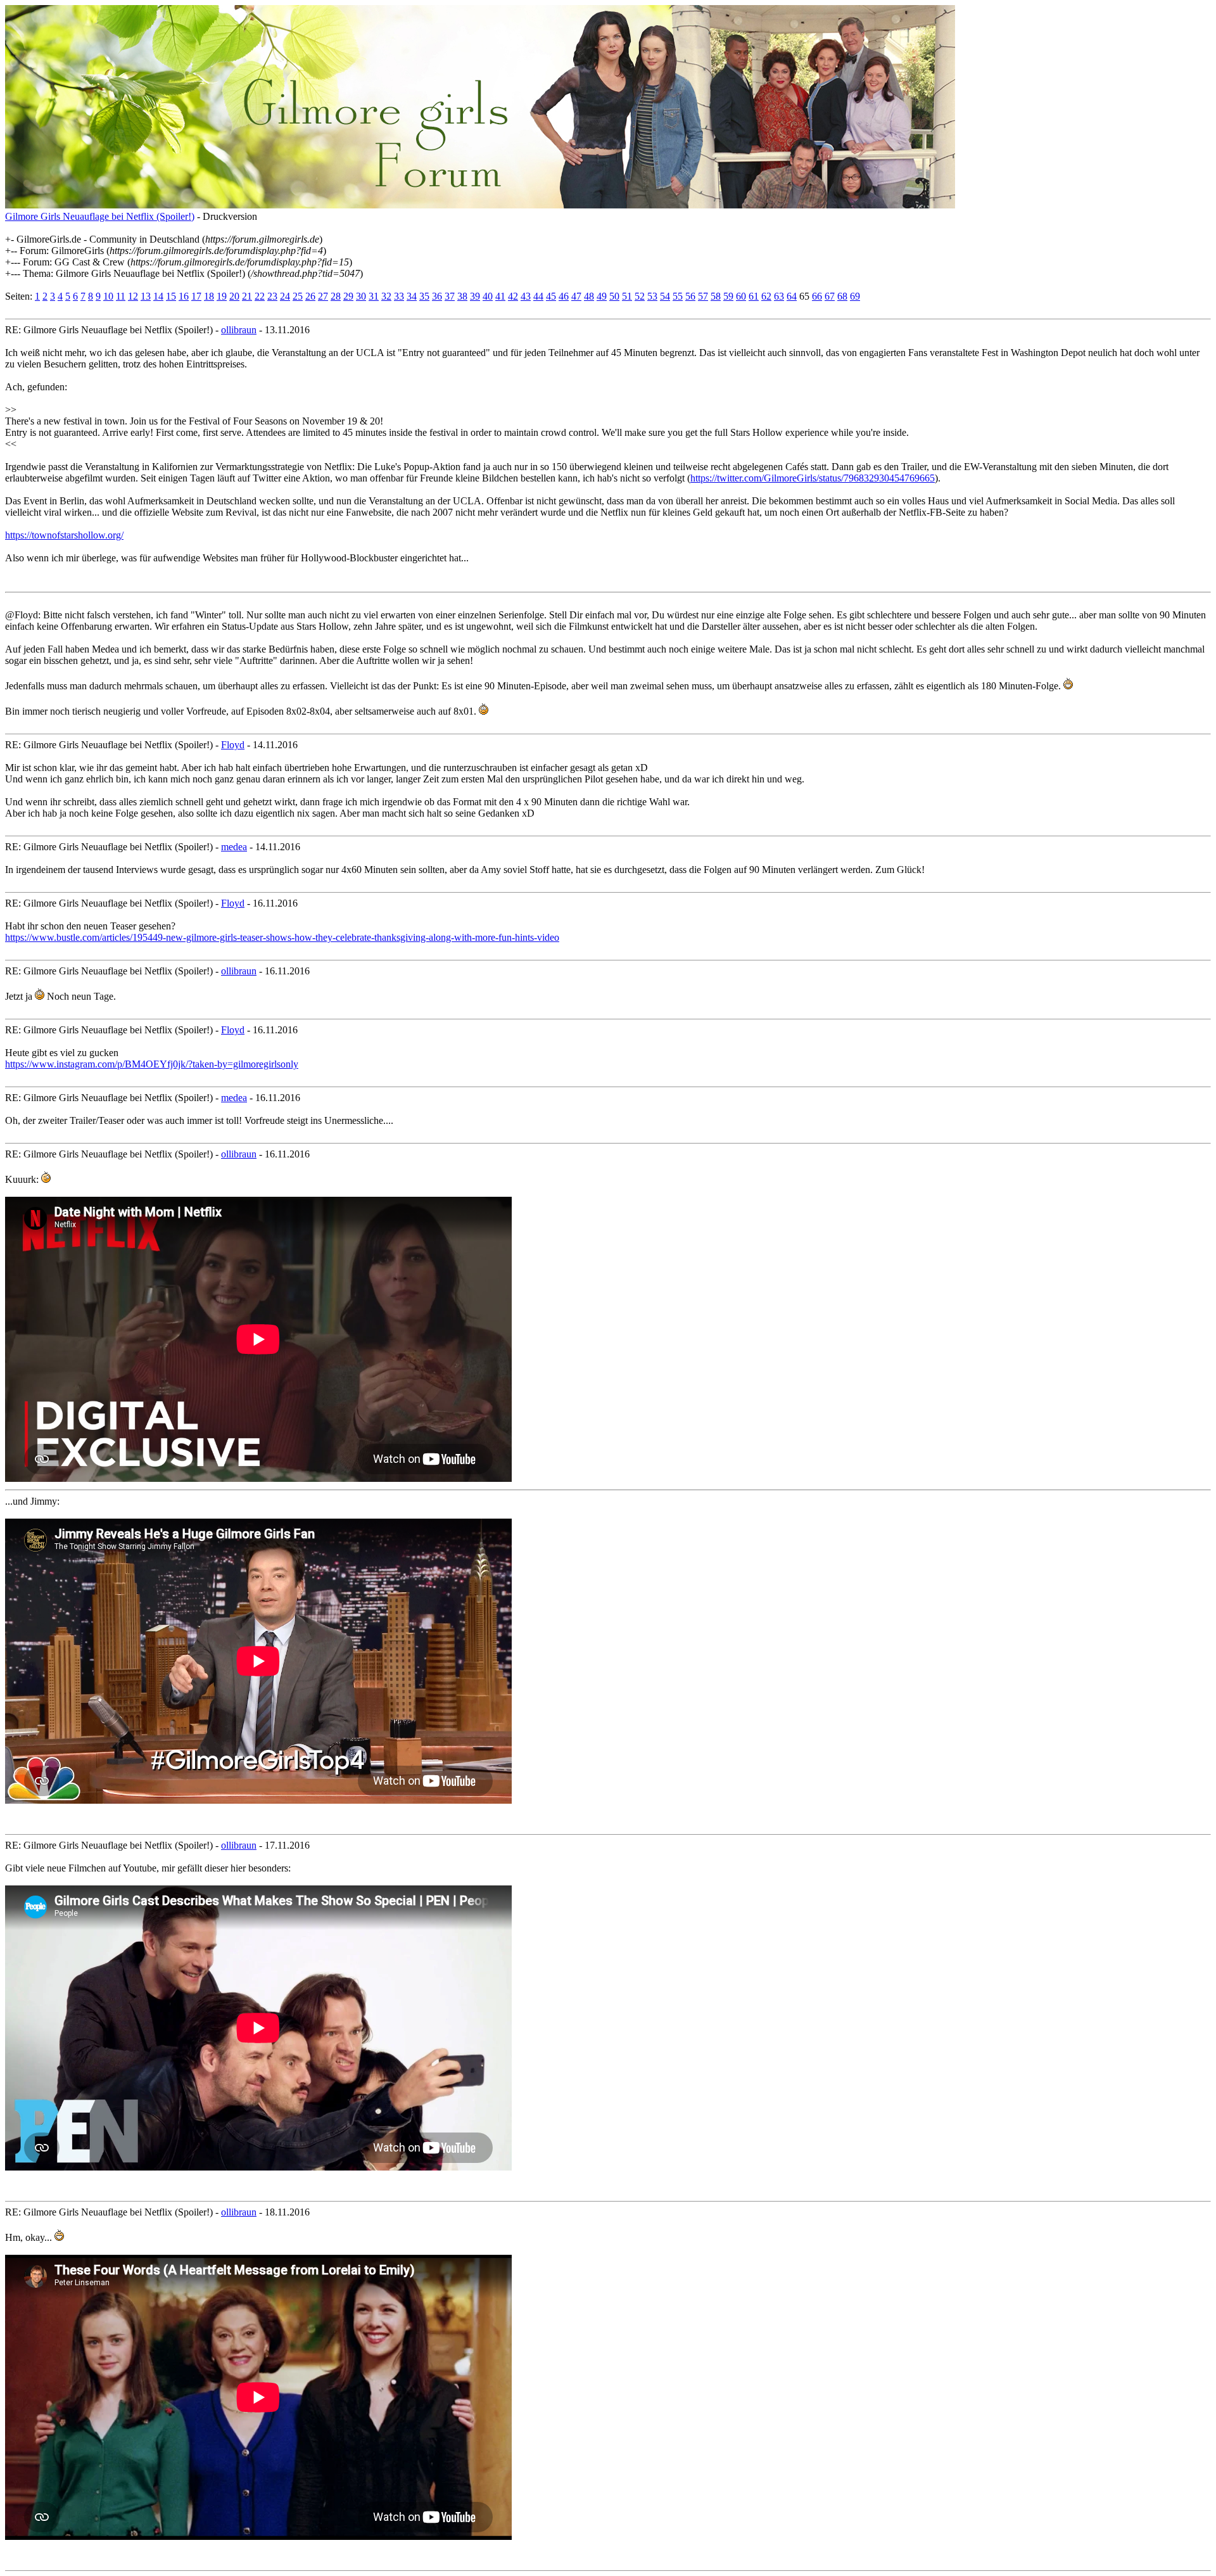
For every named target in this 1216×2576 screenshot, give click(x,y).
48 (589, 296)
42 (513, 296)
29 (348, 296)
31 (374, 296)
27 (323, 296)
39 (475, 296)
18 (209, 296)
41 (500, 296)
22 (260, 296)
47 (576, 296)
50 (614, 296)
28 (336, 296)
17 (196, 296)
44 (538, 296)
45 (551, 296)
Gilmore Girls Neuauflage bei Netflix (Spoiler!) (100, 216)
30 (361, 296)
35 (424, 296)
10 (108, 296)
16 (184, 296)
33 (399, 296)
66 (817, 296)
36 (437, 296)
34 (412, 296)
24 (285, 296)
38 (462, 296)
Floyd (233, 745)
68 (842, 296)
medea (234, 847)
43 (526, 296)
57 (703, 296)
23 (272, 296)
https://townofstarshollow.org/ (64, 535)
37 (450, 296)
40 (488, 296)
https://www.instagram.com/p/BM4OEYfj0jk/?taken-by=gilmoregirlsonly (152, 1064)
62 (766, 296)
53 (652, 296)
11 (121, 296)
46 (564, 296)
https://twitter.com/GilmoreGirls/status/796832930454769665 (813, 478)
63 (779, 296)
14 (158, 296)
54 (665, 296)
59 (728, 296)
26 (310, 296)
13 (146, 296)
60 (741, 296)
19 (222, 296)
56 (690, 296)
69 (855, 296)
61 (754, 296)
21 (247, 296)
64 (792, 296)
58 (716, 296)
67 (830, 296)
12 (133, 296)
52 (640, 296)
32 (386, 296)
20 (234, 296)
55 (678, 296)
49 (602, 296)
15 (171, 296)
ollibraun (239, 330)
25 (298, 296)
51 (627, 296)
